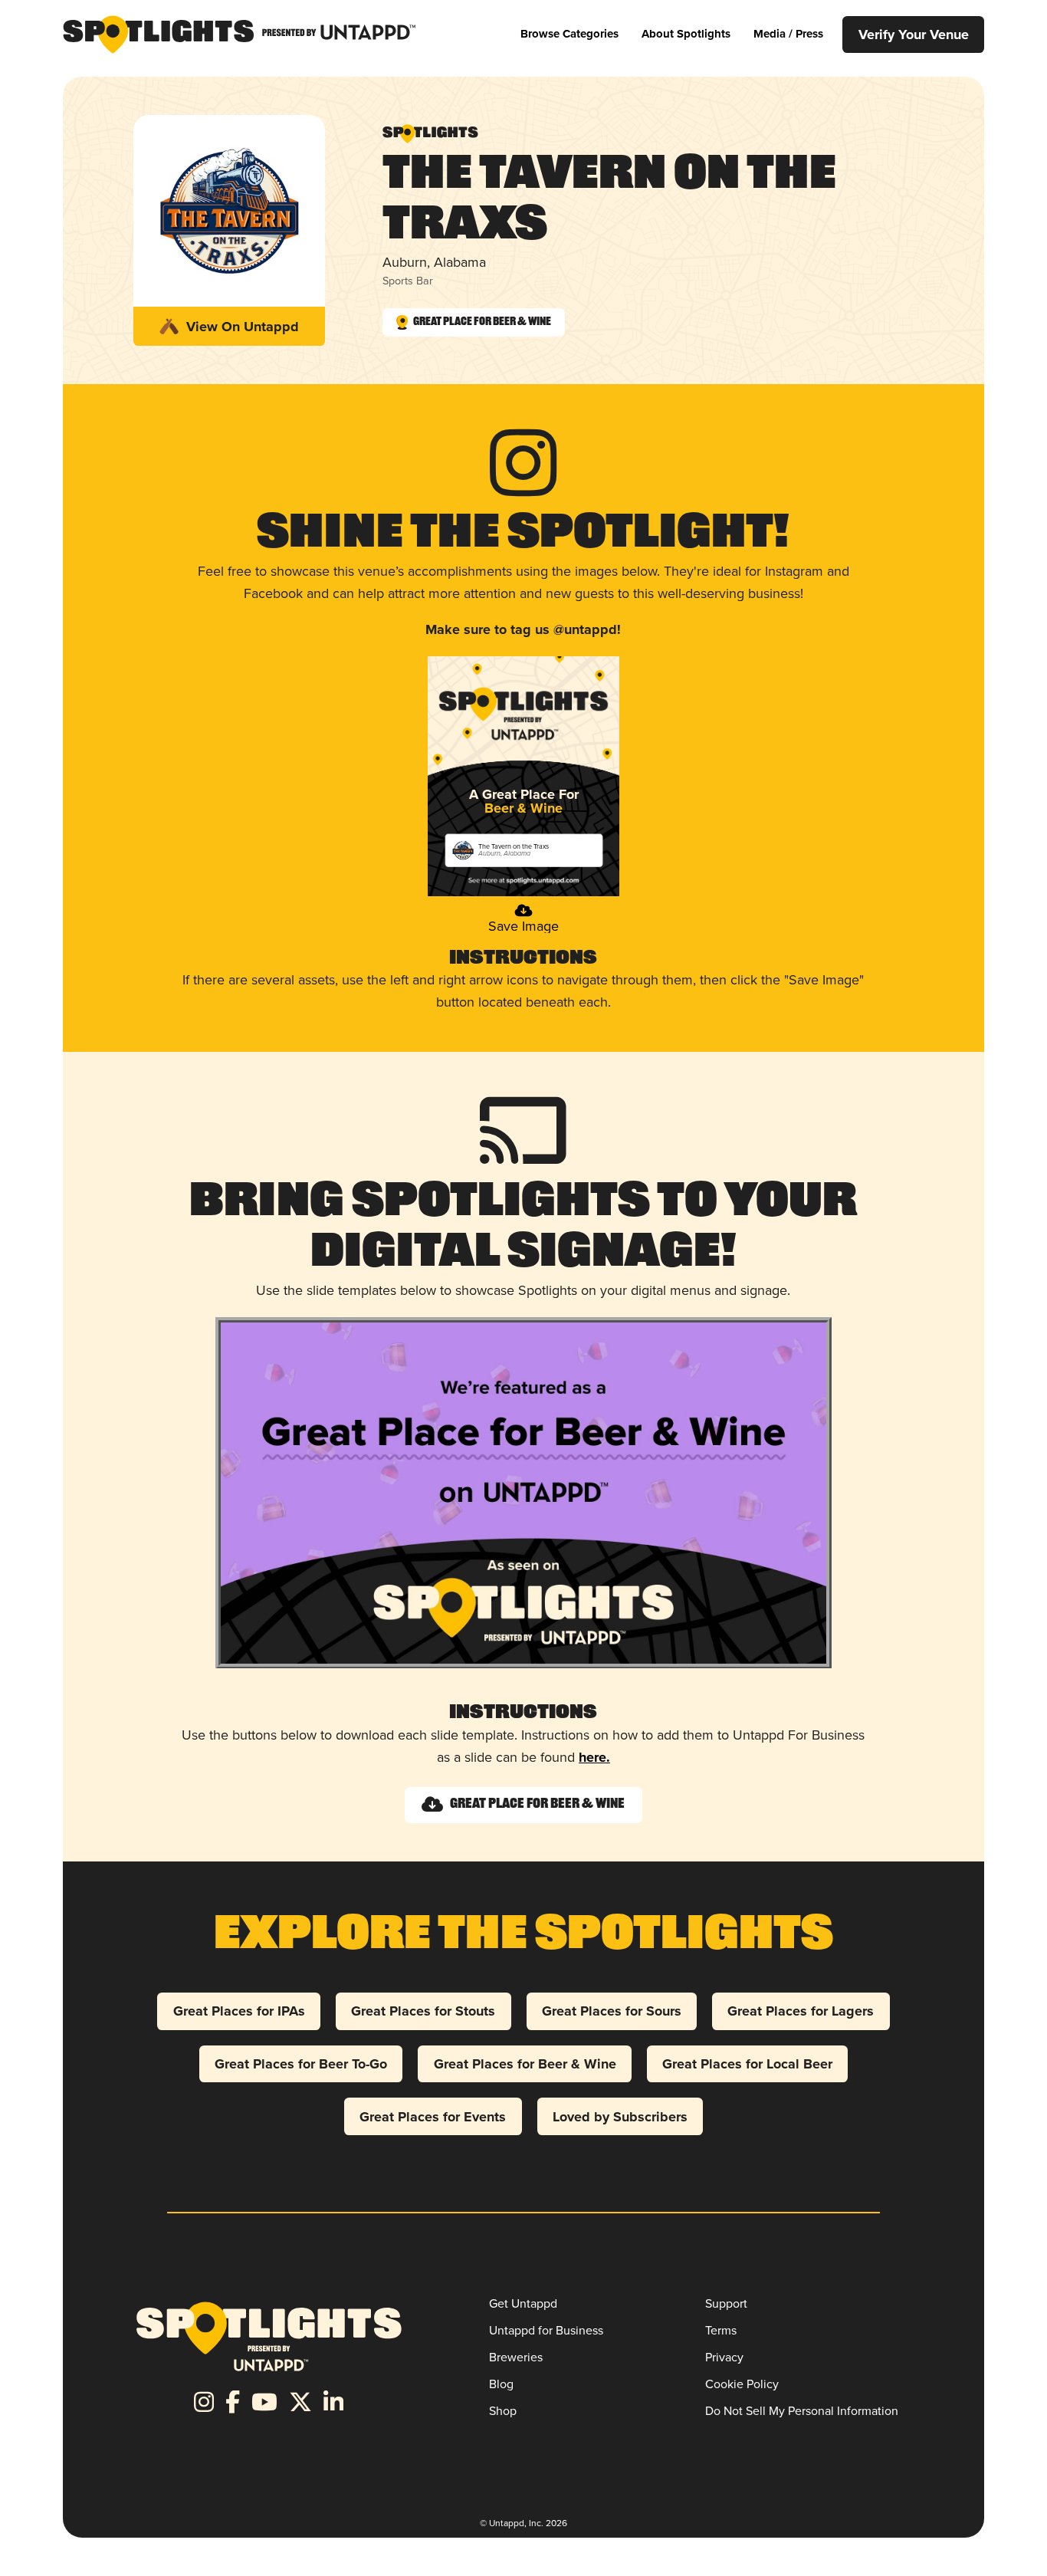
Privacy (724, 2357)
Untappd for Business (546, 2330)
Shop (503, 2411)
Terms (721, 2330)
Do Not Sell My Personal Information (802, 2411)
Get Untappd (523, 2303)
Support (726, 2303)
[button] (569, 34)
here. (594, 1757)
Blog (501, 2384)
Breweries (516, 2357)
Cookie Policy (742, 2384)
